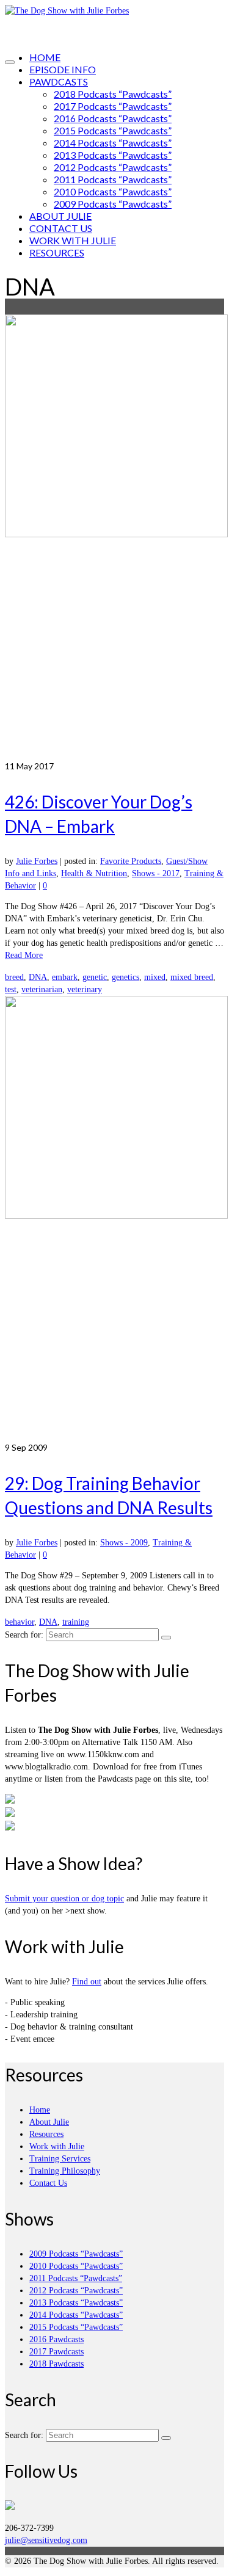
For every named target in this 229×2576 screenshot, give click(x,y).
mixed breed (192, 977)
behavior (20, 1622)
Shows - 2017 (156, 873)
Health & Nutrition (94, 873)
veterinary (85, 989)
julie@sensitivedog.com (46, 2540)
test (11, 989)
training (76, 1622)
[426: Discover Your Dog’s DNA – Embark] (114, 537)
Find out (87, 1982)
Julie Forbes (37, 861)
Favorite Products (131, 861)
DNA (38, 977)
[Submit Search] (166, 1638)
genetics (125, 977)
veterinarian (42, 989)
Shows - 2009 (124, 1543)
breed (14, 977)
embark (65, 977)
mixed (155, 977)
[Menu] (10, 62)
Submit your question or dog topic (64, 1899)
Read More (24, 955)
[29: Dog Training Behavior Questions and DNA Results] (114, 1219)
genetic (95, 977)
